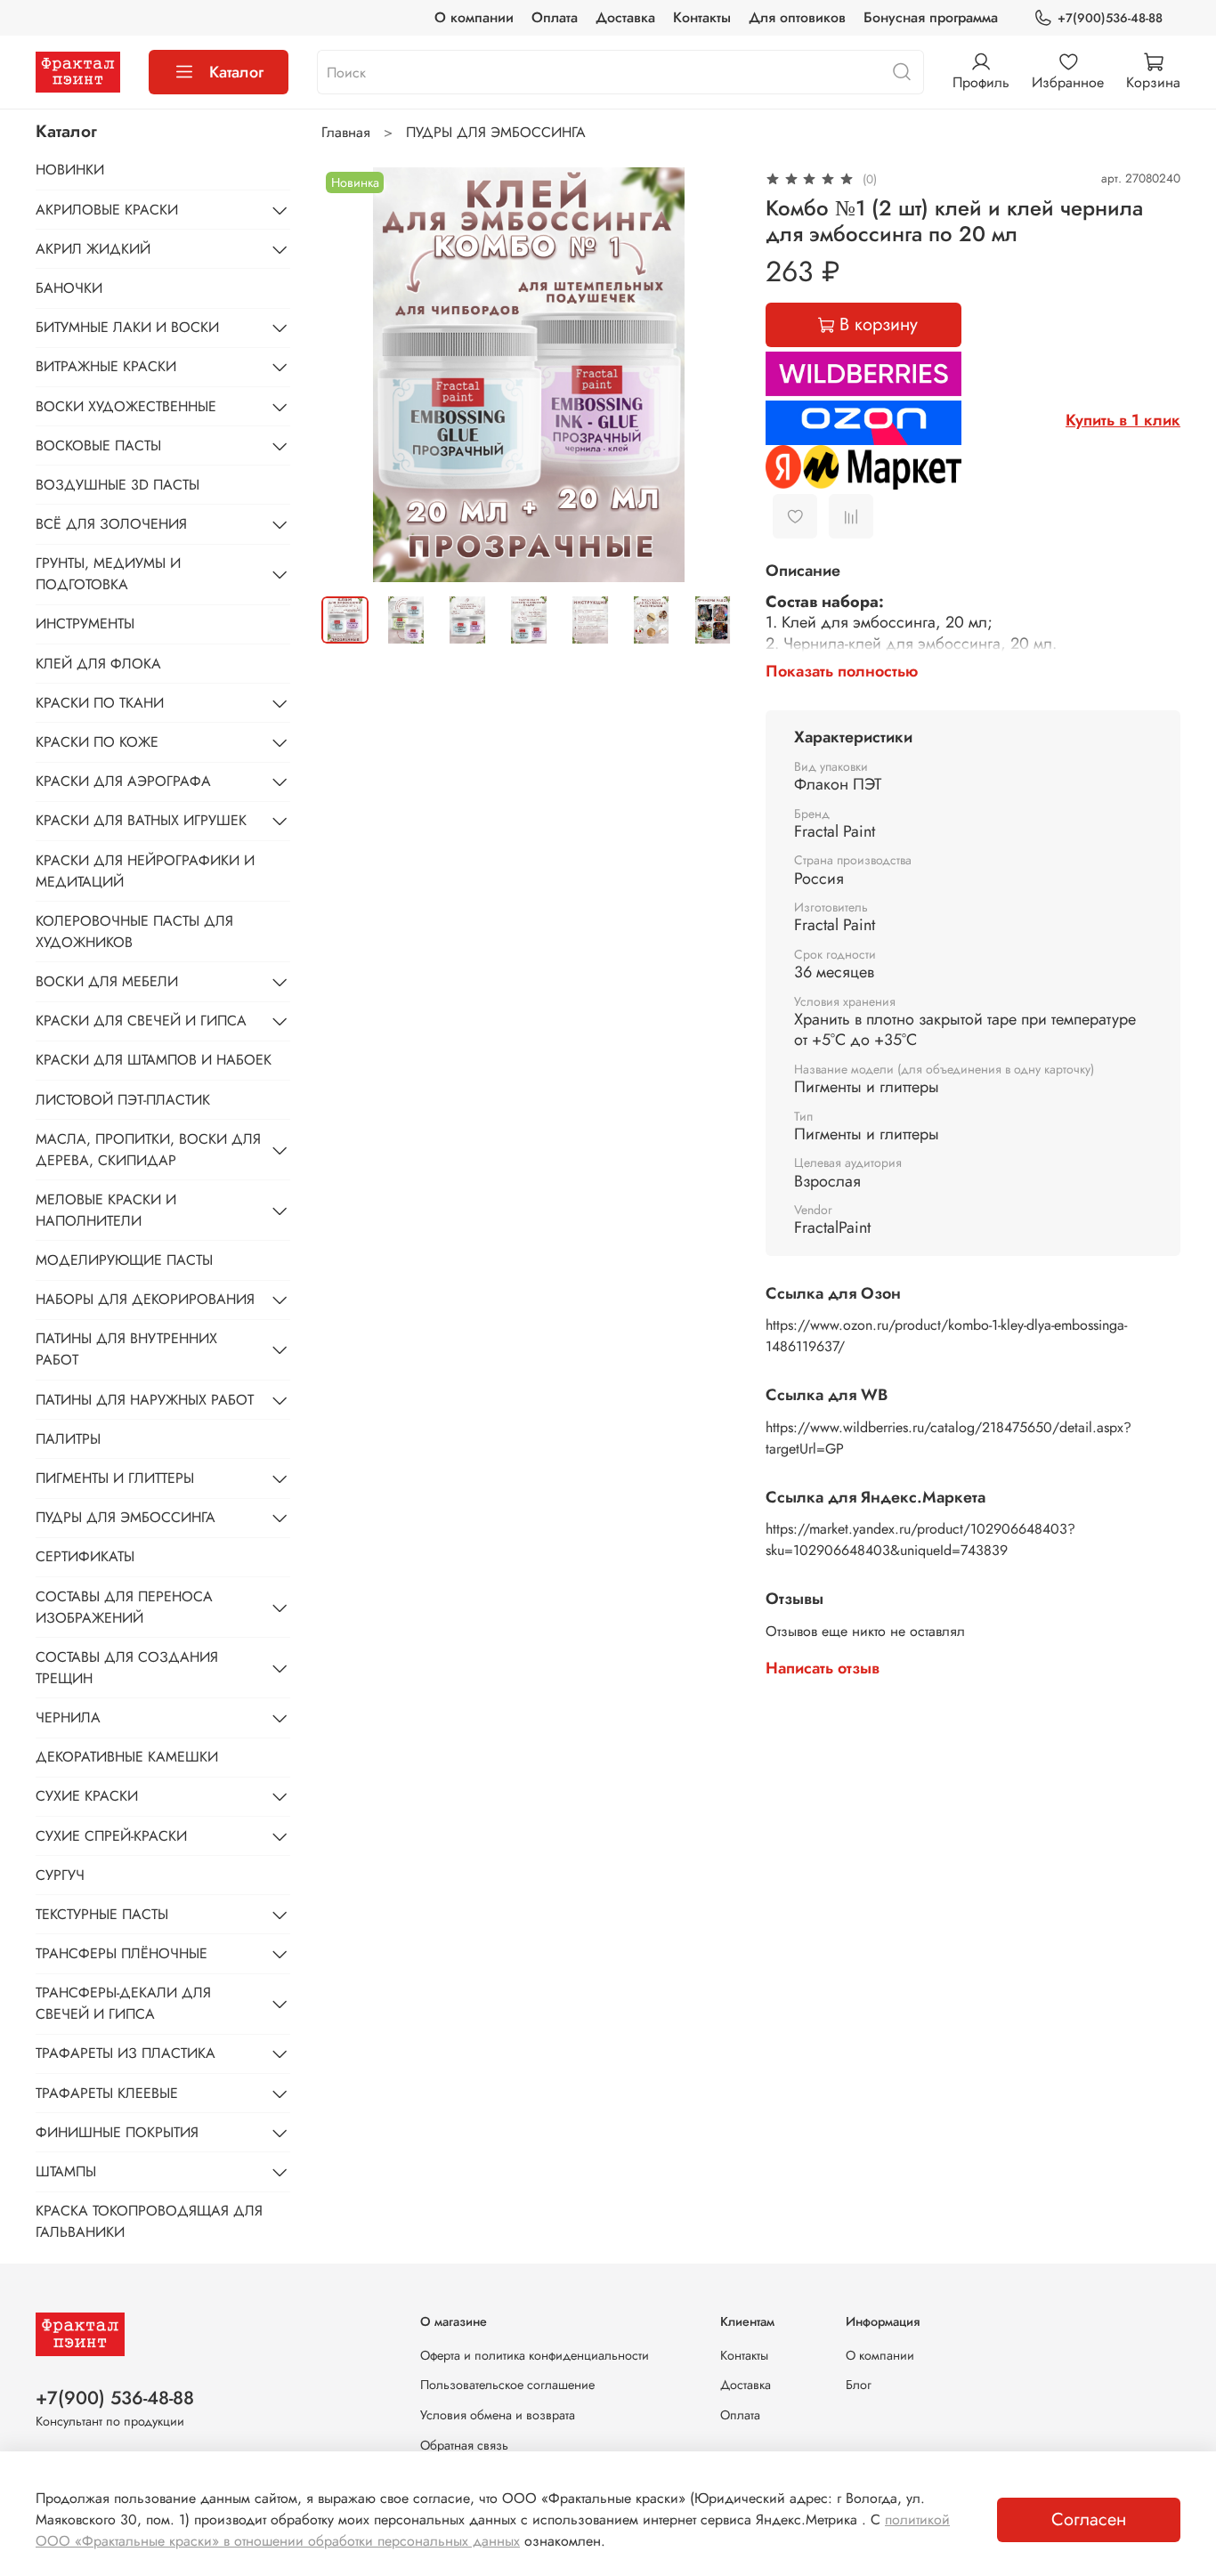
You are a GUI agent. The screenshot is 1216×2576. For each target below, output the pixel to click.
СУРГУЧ (60, 1875)
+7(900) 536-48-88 (115, 2398)
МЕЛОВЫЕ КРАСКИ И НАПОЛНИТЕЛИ (106, 1210)
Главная (346, 132)
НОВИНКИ (70, 170)
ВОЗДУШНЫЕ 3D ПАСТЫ (118, 485)
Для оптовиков (797, 17)
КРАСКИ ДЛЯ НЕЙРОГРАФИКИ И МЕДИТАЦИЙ (145, 871)
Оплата (555, 17)
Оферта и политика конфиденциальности (535, 2355)
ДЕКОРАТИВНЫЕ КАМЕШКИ (127, 1757)
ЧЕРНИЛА (68, 1717)
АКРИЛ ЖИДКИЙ (93, 249)
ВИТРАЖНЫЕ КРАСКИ (106, 366)
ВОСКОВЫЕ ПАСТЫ (98, 446)
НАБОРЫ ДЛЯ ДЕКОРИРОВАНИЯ (145, 1299)
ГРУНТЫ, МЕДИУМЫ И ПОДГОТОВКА (108, 574)
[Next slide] (709, 375)
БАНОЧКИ (69, 288)
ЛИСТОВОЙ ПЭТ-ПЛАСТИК (123, 1100)
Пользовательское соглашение (507, 2385)
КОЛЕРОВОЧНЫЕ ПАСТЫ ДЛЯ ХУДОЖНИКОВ (134, 932)
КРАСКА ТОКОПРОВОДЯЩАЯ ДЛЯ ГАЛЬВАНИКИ (149, 2221)
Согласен (1089, 2519)
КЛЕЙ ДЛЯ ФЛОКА (98, 664)
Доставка (625, 17)
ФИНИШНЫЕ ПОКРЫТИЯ (117, 2132)
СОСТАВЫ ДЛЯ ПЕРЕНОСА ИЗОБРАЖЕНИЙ (124, 1607)
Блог (859, 2385)
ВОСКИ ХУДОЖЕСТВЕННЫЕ (126, 406)
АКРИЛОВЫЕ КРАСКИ (107, 210)
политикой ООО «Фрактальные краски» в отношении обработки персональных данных (493, 2530)
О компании (474, 17)
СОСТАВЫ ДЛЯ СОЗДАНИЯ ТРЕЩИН (127, 1668)
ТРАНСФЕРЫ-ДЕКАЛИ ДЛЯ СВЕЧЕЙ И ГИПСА (123, 2003)
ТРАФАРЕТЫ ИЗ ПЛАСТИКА (126, 2053)
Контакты (702, 17)
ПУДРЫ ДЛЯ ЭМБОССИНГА (496, 132)
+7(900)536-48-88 (1110, 18)
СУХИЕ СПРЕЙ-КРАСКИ (111, 1836)
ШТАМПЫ (66, 2171)
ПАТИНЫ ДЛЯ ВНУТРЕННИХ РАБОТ (126, 1349)
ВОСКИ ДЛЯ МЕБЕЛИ (107, 981)
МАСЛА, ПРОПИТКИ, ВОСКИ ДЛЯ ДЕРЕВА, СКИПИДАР (148, 1150)
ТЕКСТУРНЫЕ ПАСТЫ (102, 1914)
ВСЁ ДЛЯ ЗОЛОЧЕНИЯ (111, 524)
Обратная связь (464, 2445)
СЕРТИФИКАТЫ (85, 1556)
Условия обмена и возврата (498, 2415)
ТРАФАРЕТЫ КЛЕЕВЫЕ (107, 2093)
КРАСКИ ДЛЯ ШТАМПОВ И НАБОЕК (154, 1060)
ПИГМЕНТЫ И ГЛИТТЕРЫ (115, 1478)
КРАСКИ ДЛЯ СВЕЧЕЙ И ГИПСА (141, 1021)
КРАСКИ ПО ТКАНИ (100, 703)
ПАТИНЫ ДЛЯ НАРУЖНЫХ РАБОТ (145, 1400)
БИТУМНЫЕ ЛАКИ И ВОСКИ (127, 327)
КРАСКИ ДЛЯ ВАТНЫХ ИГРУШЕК (141, 820)
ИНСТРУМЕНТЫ (85, 624)
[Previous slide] (350, 375)
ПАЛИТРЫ (68, 1439)
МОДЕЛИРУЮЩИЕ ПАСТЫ (124, 1260)
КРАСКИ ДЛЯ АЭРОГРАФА (123, 781)
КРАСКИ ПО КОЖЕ (97, 742)
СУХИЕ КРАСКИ (87, 1796)
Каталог (236, 72)
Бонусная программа (931, 17)
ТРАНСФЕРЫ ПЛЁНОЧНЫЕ (122, 1953)
